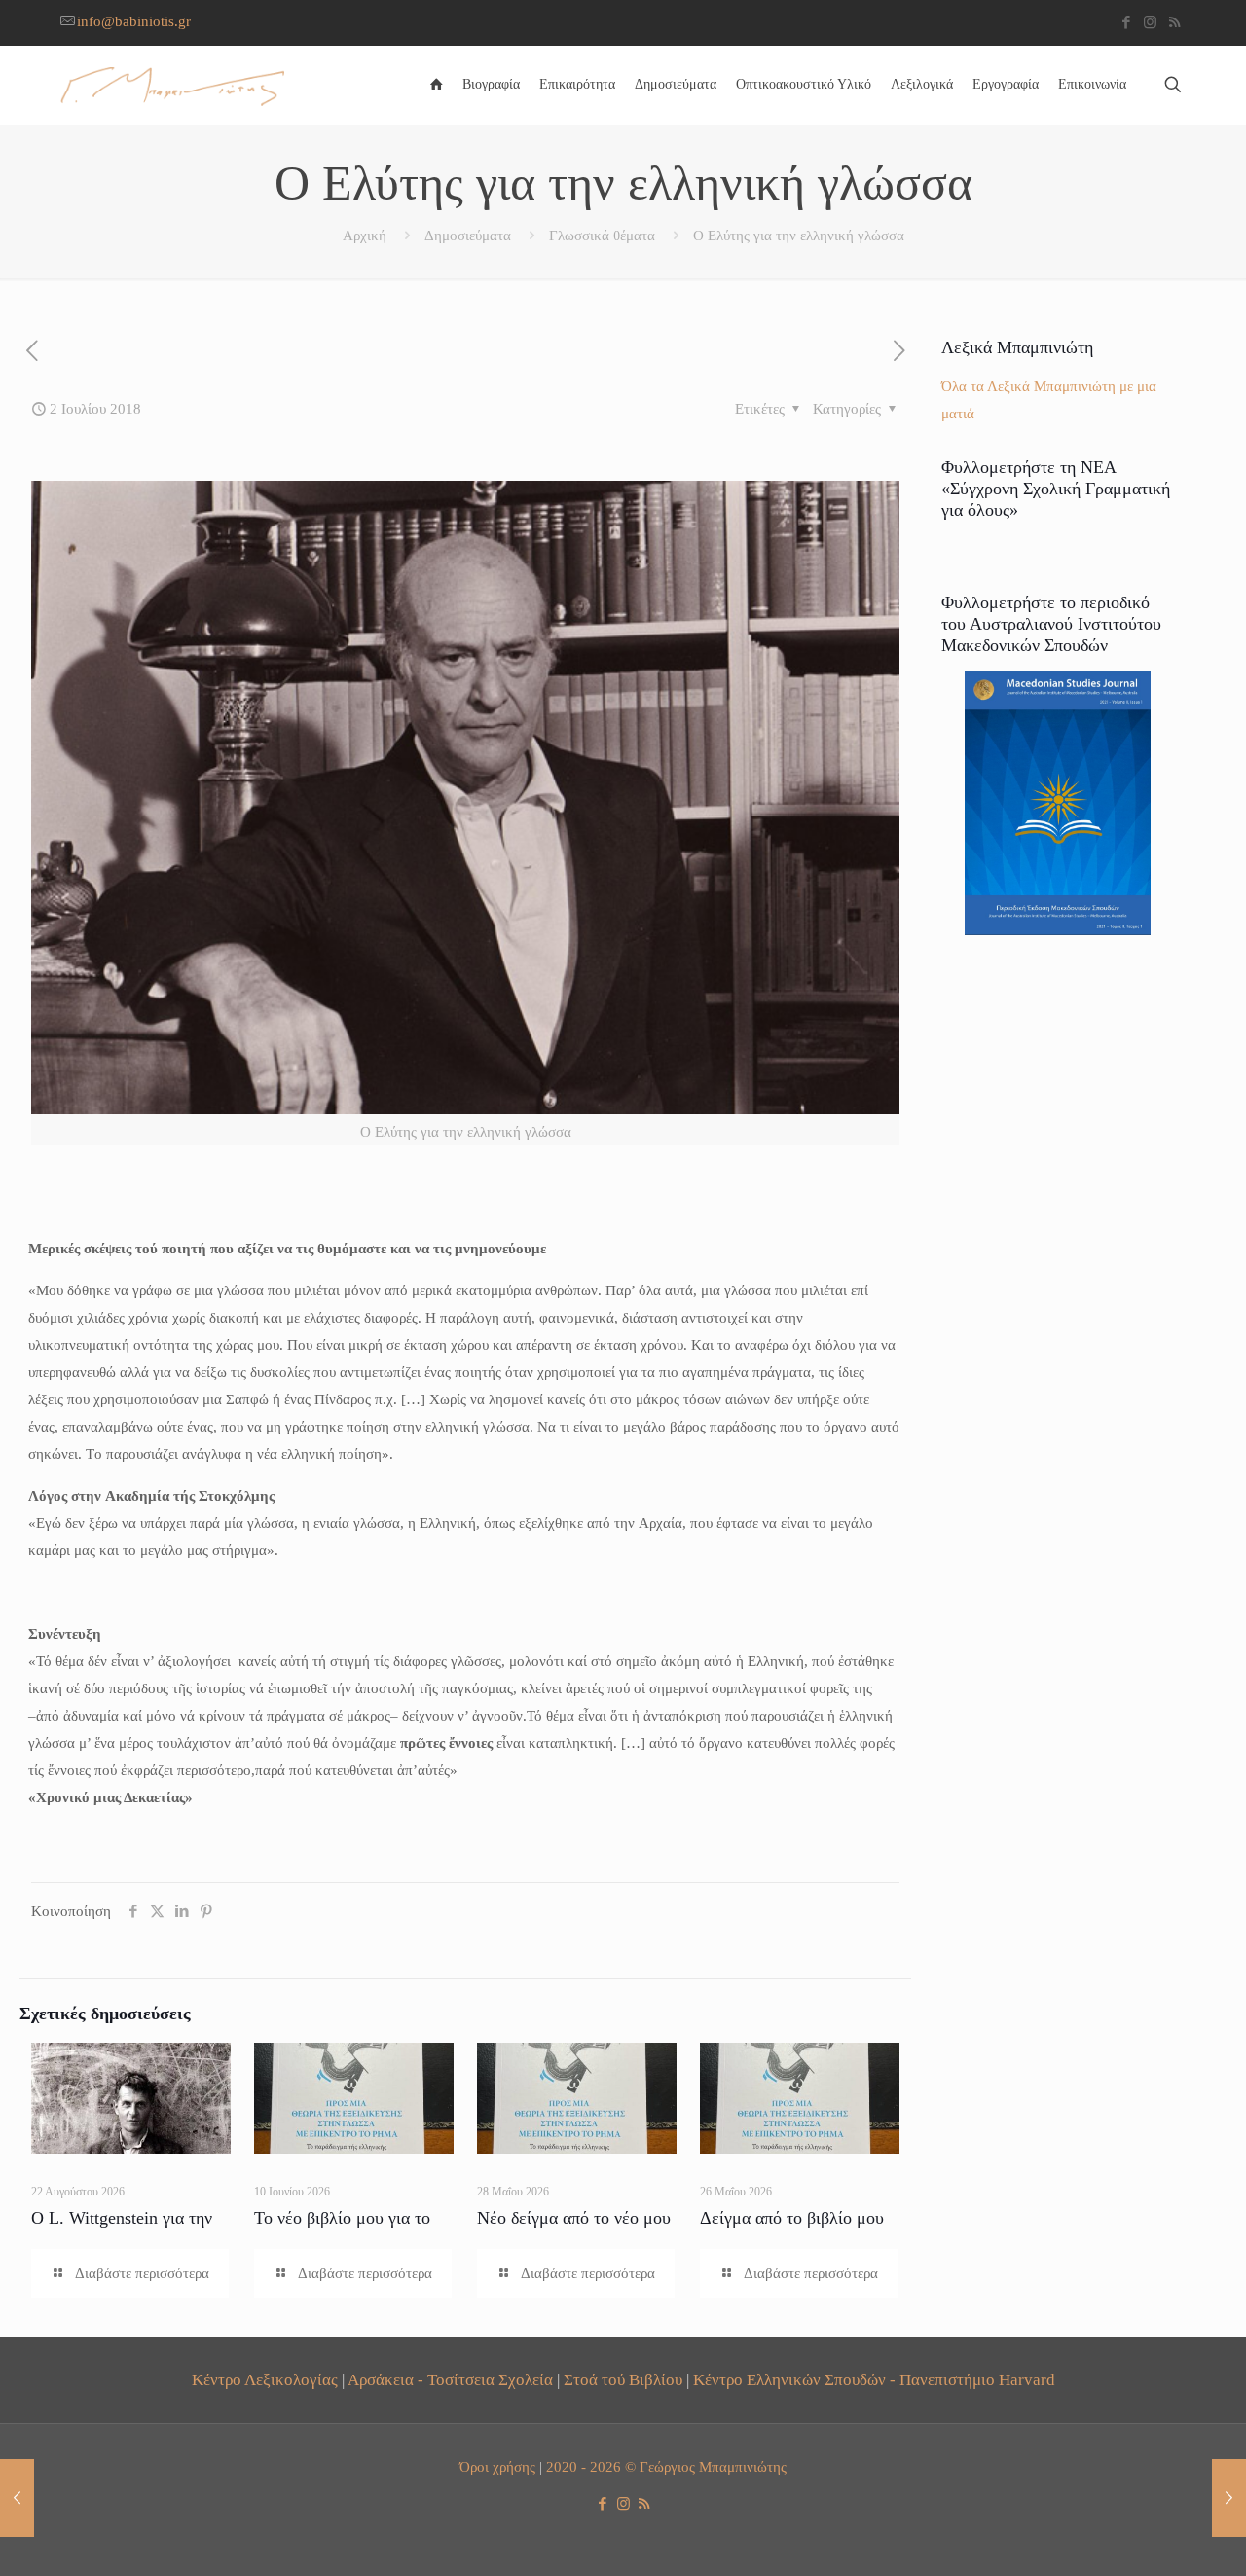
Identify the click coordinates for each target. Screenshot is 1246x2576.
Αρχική (365, 236)
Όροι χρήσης (497, 2467)
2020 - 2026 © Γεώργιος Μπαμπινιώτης (666, 2467)
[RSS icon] (1174, 22)
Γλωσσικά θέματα (602, 236)
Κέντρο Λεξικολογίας (265, 2380)
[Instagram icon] (1150, 22)
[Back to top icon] (1153, 2536)
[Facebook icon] (1126, 22)
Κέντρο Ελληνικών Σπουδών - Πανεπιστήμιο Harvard (874, 2380)
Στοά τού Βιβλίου (623, 2380)
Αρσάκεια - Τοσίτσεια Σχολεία (450, 2380)
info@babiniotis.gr (134, 21)
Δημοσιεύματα (468, 236)
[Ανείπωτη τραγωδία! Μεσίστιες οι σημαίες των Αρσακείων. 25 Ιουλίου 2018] (1229, 2498)
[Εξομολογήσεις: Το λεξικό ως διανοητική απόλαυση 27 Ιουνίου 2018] (17, 2498)
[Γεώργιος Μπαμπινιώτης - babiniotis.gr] (172, 85)
